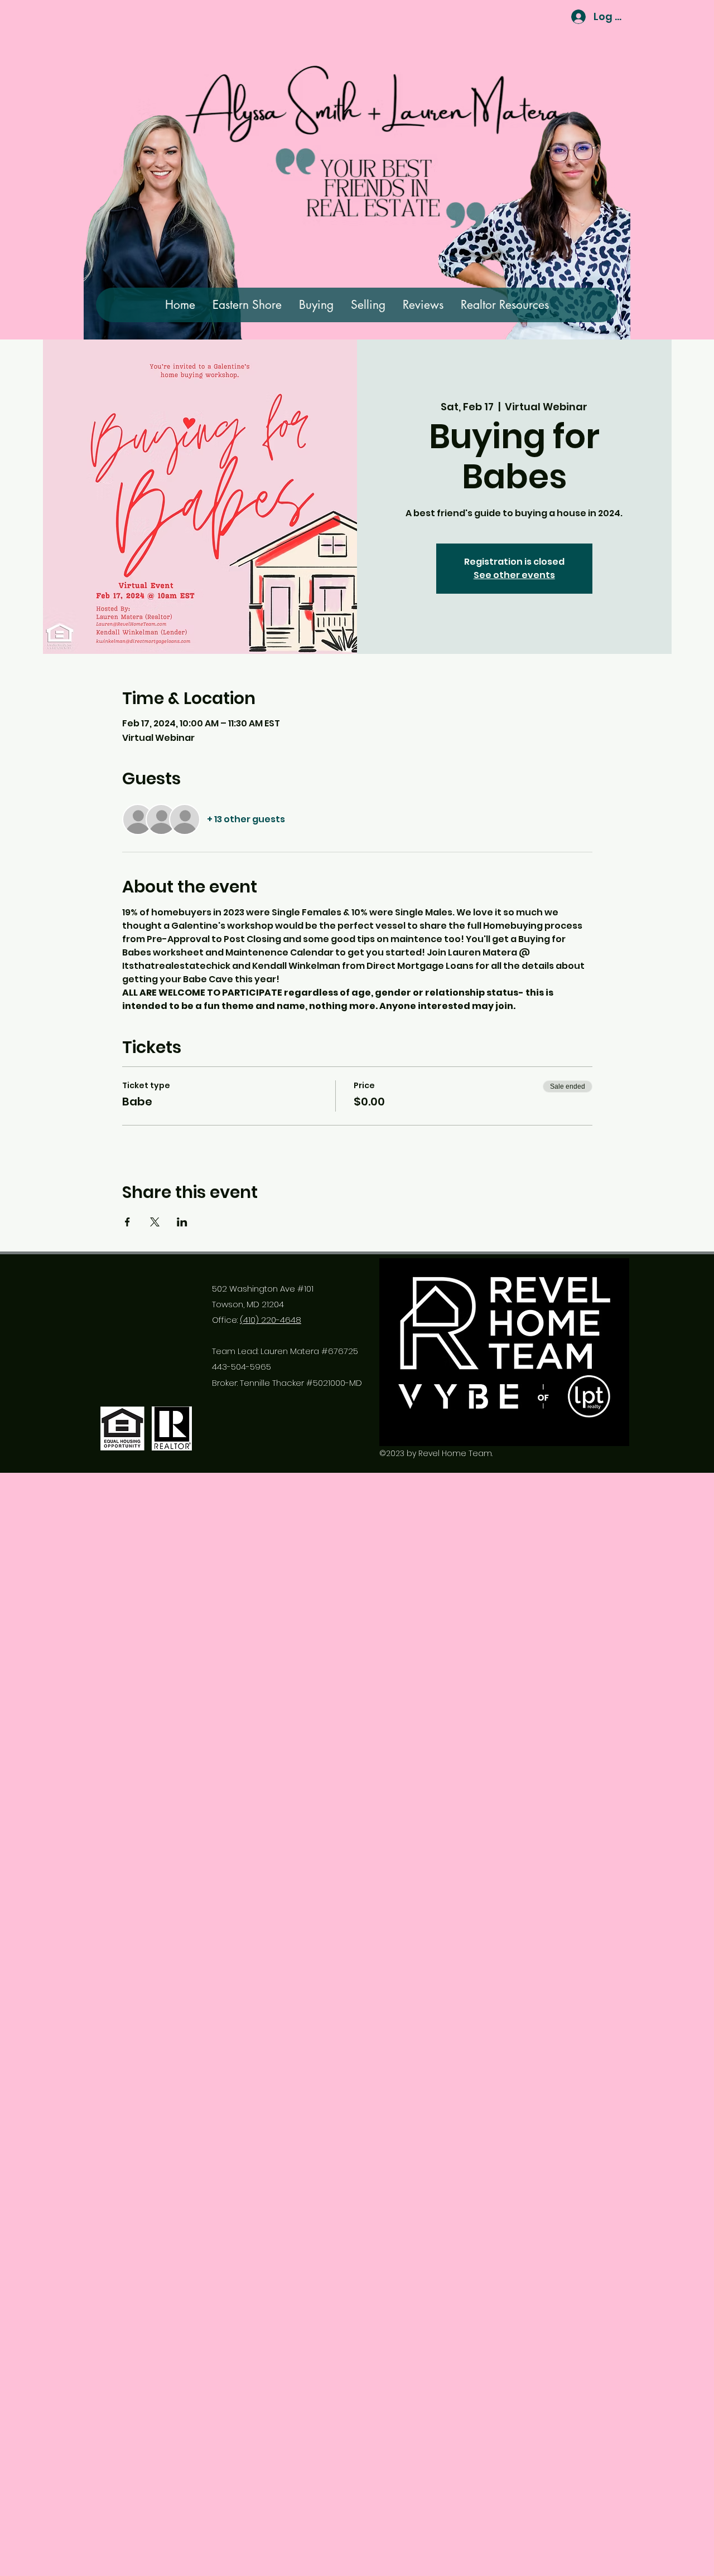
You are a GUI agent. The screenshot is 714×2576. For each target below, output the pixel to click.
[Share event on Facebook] (127, 1222)
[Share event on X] (155, 1222)
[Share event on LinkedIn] (182, 1222)
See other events (514, 575)
